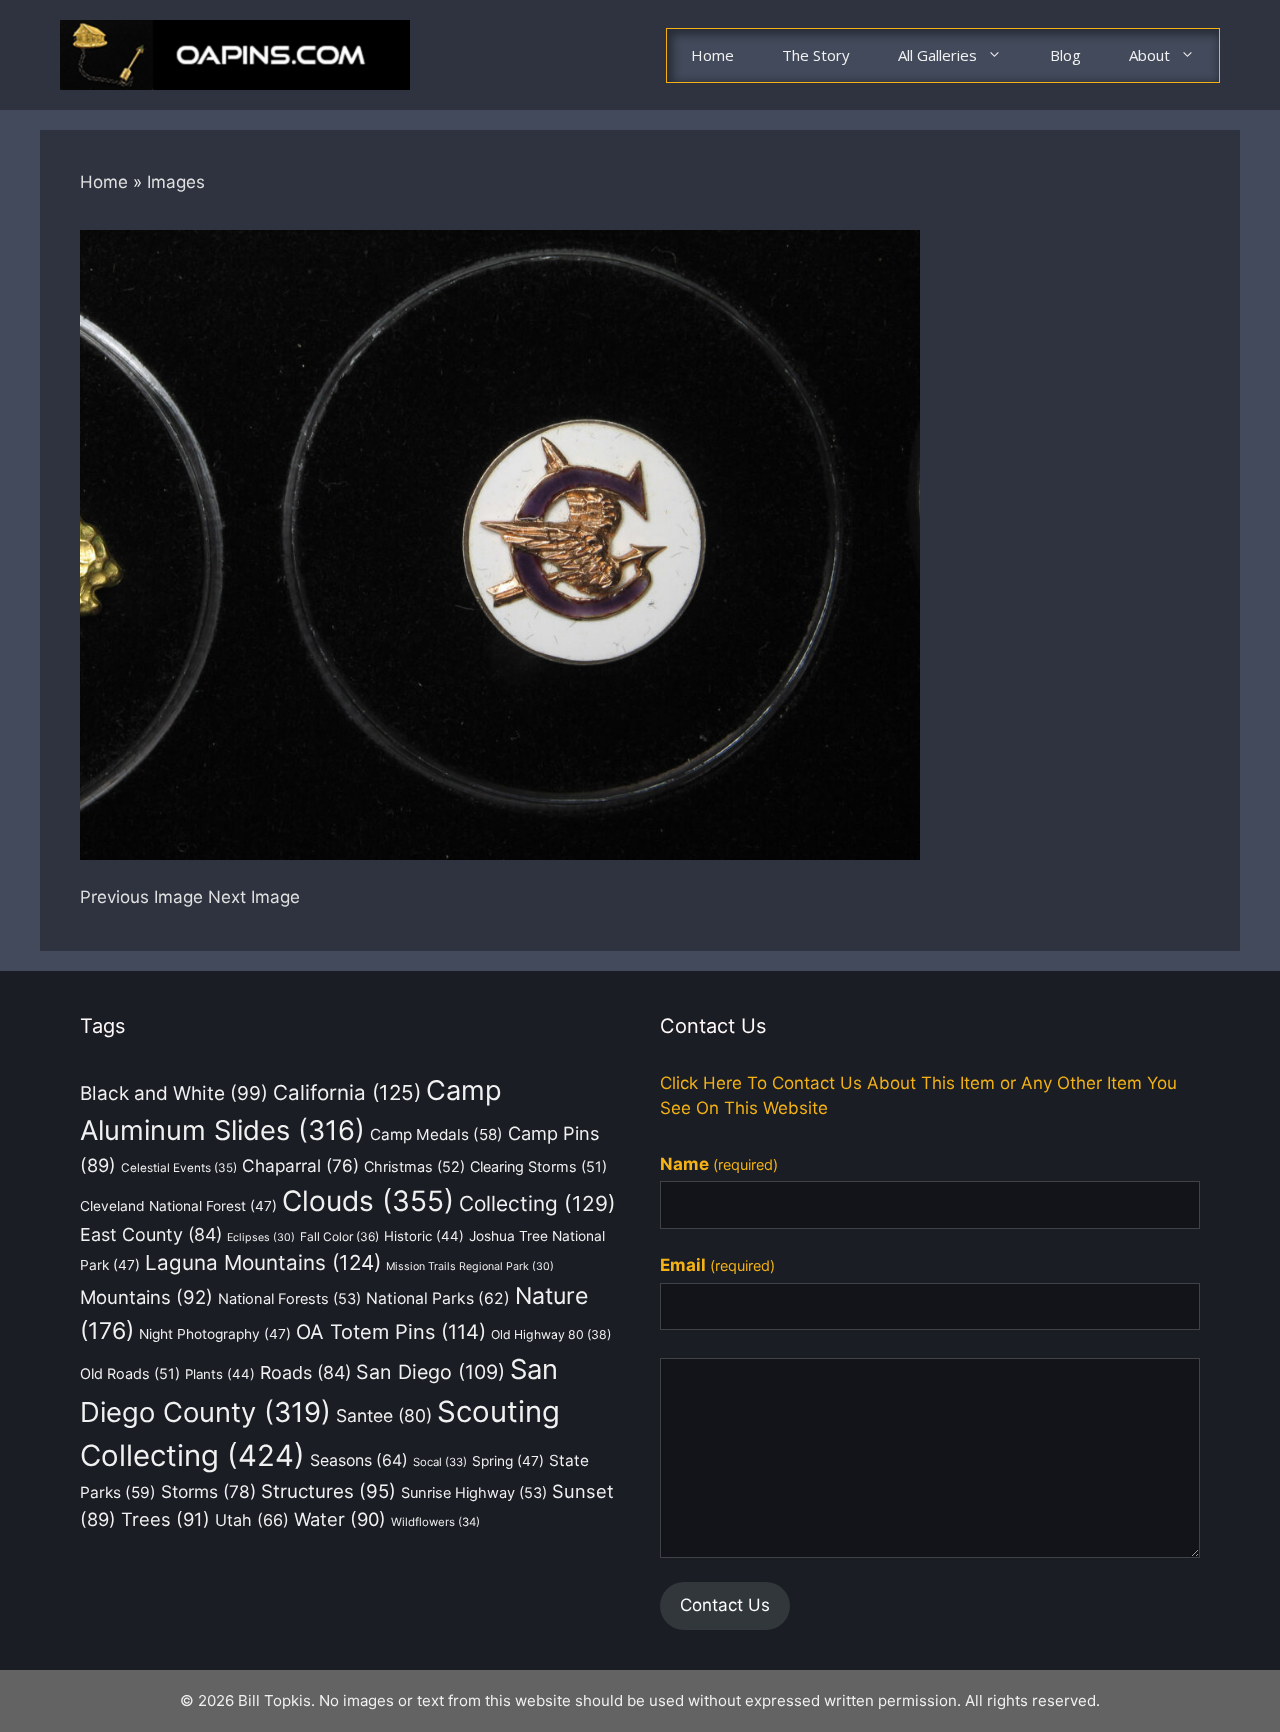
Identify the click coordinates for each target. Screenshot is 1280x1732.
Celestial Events (179, 1168)
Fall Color (339, 1236)
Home (712, 55)
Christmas (414, 1166)
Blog (1065, 55)
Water (340, 1519)
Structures (328, 1491)
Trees (165, 1519)
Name (719, 1164)
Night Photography (215, 1334)
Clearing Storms (538, 1166)
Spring (508, 1461)
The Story (816, 55)
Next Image (254, 897)
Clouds (368, 1201)
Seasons (359, 1460)
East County (151, 1234)
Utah (252, 1520)
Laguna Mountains (263, 1262)
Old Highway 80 (551, 1334)
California (347, 1092)
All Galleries (937, 55)
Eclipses (261, 1237)
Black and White (174, 1093)
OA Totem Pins (391, 1332)
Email (717, 1265)
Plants (220, 1374)
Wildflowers (435, 1522)
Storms (208, 1491)
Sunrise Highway (474, 1493)
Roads (305, 1372)
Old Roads (130, 1373)
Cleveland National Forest (178, 1206)
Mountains (146, 1297)
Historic (424, 1236)
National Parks (438, 1298)
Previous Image (141, 897)
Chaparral (300, 1165)
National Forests (289, 1299)
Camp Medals (436, 1134)
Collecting (537, 1203)
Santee (384, 1415)
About (1149, 55)
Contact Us (725, 1605)
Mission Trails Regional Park (470, 1266)
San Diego (430, 1372)
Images (176, 182)
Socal (440, 1462)
